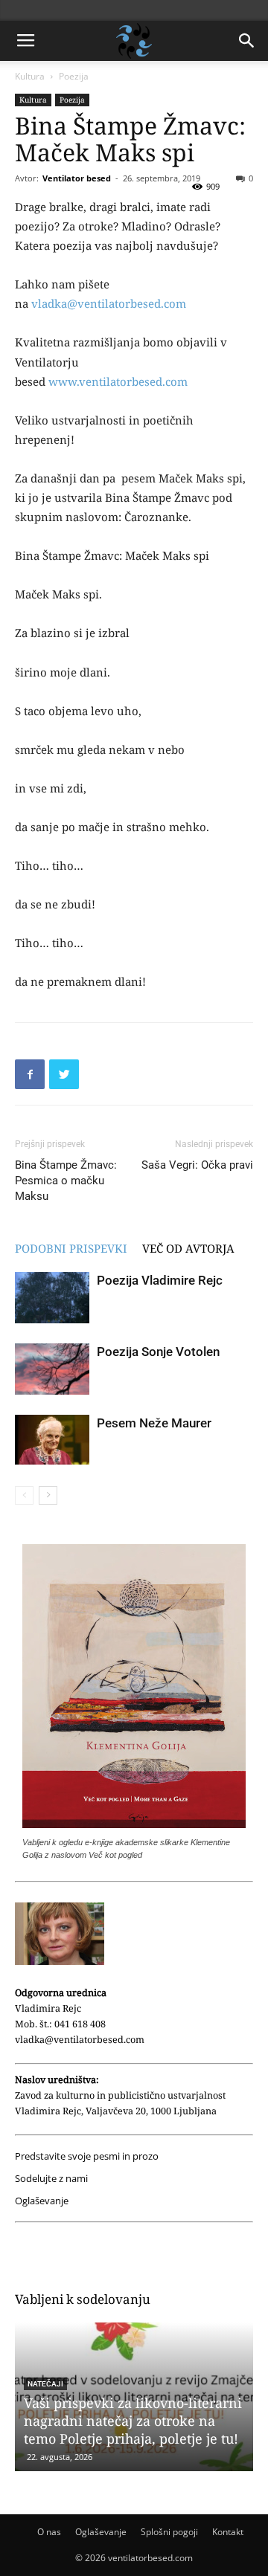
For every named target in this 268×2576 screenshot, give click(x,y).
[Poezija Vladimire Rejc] (52, 1298)
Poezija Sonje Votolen (158, 1352)
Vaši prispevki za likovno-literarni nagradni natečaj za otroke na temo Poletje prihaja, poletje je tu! (133, 2421)
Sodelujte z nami (51, 2179)
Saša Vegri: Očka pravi (197, 1165)
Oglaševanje (42, 2201)
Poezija (74, 76)
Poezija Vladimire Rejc (160, 1280)
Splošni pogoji (169, 2532)
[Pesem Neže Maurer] (52, 1440)
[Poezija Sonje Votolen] (52, 1369)
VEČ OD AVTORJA (188, 1248)
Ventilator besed (77, 178)
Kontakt (228, 2532)
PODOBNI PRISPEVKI (71, 1248)
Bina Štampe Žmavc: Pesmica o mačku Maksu (66, 1181)
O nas (49, 2532)
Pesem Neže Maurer (154, 1423)
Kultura (30, 76)
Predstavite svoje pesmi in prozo (87, 2156)
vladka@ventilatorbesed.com (109, 303)
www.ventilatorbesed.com (118, 381)
